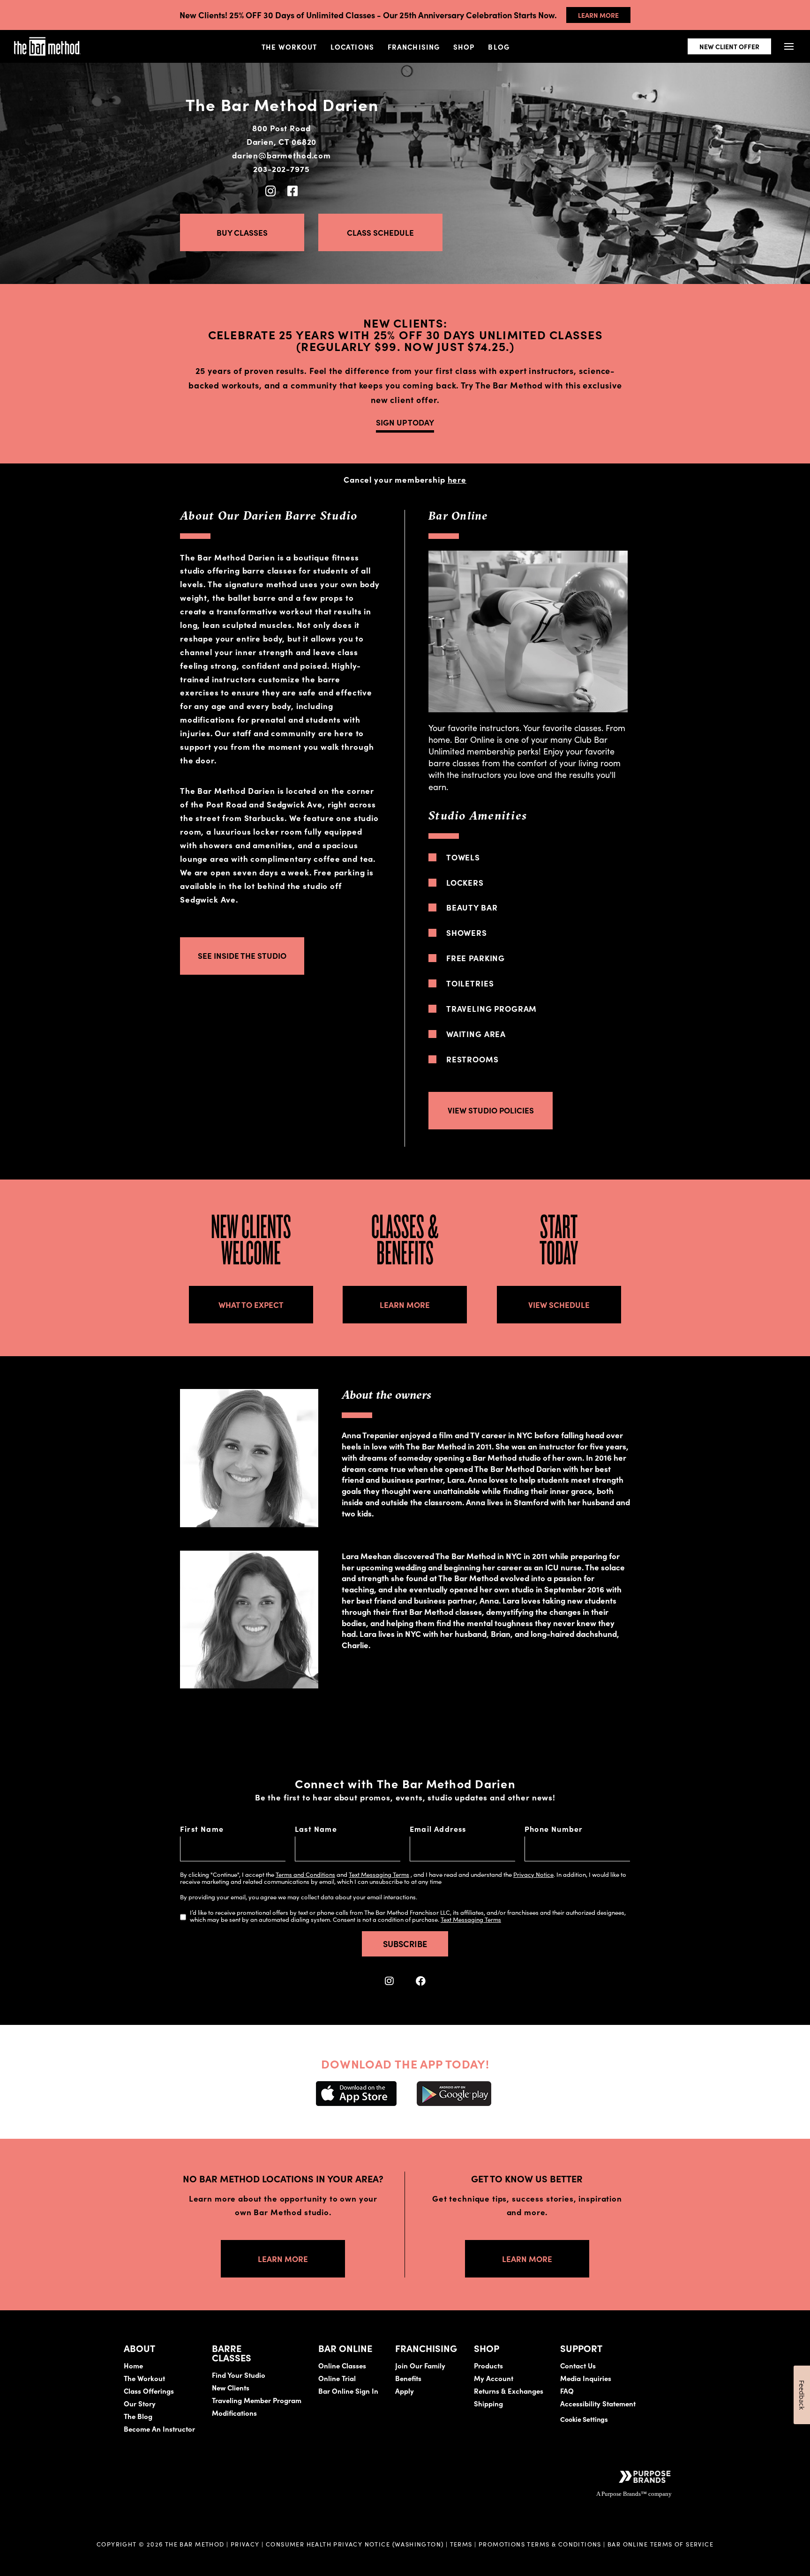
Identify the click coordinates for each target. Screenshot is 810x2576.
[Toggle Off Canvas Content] (789, 47)
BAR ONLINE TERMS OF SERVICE (660, 2544)
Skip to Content (105, 36)
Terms (461, 2544)
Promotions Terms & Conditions (541, 2544)
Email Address (438, 1829)
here (457, 479)
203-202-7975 (281, 169)
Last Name (316, 1829)
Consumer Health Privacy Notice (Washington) (355, 2544)
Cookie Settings (584, 2419)
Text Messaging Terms (379, 1874)
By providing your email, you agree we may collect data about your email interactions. (299, 1897)
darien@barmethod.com (281, 155)
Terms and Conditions (305, 1874)
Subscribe (405, 1944)
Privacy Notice (533, 1874)
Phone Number (554, 1829)
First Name (202, 1829)
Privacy (245, 2544)
